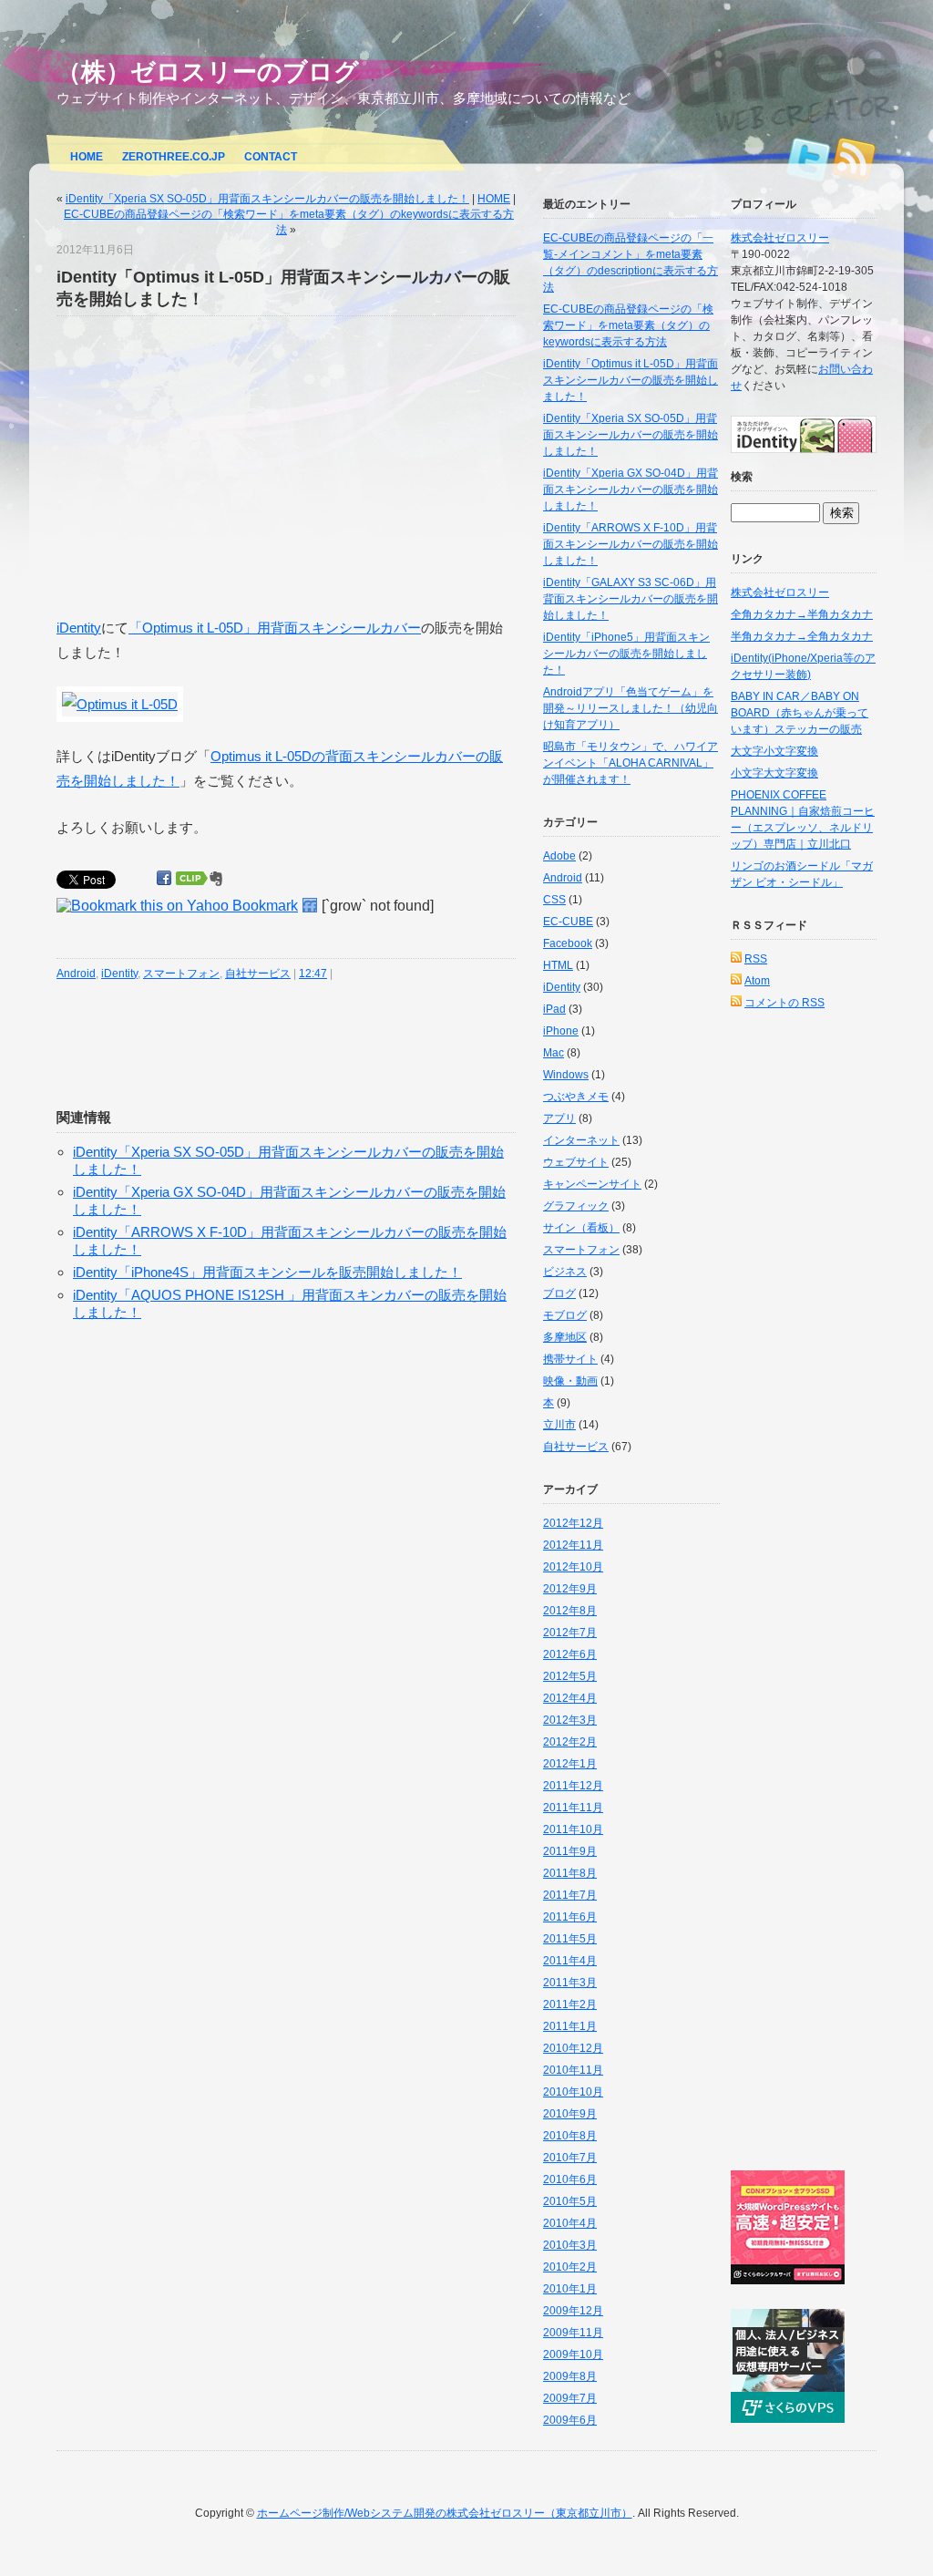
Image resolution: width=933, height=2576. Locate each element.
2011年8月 (570, 1873)
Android (76, 974)
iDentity (79, 628)
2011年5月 (570, 1939)
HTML (558, 965)
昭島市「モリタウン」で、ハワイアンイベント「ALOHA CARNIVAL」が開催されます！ (631, 763)
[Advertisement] (210, 466)
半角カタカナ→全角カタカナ (802, 636)
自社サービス (258, 974)
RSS (854, 154)
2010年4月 (570, 2223)
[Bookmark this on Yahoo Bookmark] (177, 906)
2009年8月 (570, 2376)
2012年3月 (570, 1720)
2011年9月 (570, 1851)
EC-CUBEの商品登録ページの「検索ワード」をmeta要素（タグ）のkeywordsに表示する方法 (628, 325)
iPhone (561, 1031)
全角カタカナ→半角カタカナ (802, 614)
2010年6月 (570, 2179)
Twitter (808, 154)
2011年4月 (570, 1961)
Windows (566, 1075)
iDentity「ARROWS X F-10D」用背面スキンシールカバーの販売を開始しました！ (631, 544)
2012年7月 (570, 1633)
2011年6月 (570, 1917)
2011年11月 (573, 1808)
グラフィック (576, 1206)
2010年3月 (570, 2245)
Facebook (568, 943)
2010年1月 (570, 2289)
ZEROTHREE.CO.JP (174, 157)
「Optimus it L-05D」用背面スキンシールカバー (275, 628)
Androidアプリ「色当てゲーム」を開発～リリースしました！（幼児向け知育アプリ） (631, 708)
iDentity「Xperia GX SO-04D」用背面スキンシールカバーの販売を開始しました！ (631, 489)
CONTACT (271, 157)
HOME (87, 157)
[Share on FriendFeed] (310, 906)
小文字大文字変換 (774, 773)
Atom (757, 981)
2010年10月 (573, 2092)
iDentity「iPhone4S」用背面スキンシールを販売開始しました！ (267, 1272)
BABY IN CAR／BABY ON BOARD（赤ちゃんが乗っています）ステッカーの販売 (800, 713)
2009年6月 (570, 2420)
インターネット (581, 1140)
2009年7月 (570, 2398)
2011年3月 (570, 1983)
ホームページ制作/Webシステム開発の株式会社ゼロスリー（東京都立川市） (445, 2513)
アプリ (559, 1118)
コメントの (784, 1003)
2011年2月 (570, 2004)
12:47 (313, 974)
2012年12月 (573, 1523)
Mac (554, 1053)
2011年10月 (573, 1829)
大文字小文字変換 (774, 751)
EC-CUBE (568, 922)
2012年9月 (570, 1589)
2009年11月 (573, 2333)
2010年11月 (573, 2070)
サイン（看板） (581, 1228)
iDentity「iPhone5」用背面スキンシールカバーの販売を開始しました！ (626, 654)
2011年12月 (573, 1786)
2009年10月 (573, 2354)
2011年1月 (570, 2026)
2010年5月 (570, 2201)
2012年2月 (570, 1742)
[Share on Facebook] (164, 878)
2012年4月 (570, 1698)
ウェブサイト (576, 1162)
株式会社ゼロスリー (780, 238)
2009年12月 (573, 2311)
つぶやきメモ (576, 1097)
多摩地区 (565, 1337)
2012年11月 (573, 1545)
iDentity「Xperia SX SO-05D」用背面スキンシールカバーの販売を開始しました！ (267, 199)
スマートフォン (181, 974)
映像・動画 (570, 1381)
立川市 (559, 1425)
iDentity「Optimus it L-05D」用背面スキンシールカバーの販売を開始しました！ (631, 380)
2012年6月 (570, 1654)
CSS (554, 900)
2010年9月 (570, 2114)
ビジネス (565, 1272)
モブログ (565, 1315)
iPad (554, 1009)
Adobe (559, 856)
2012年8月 (570, 1611)
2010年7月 (570, 2158)
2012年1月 (570, 1764)
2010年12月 (573, 2048)
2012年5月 (570, 1676)
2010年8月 (570, 2136)
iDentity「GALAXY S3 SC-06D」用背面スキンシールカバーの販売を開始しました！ (631, 599)
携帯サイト (570, 1359)
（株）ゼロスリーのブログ (208, 72)
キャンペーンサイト (592, 1184)
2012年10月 (573, 1567)
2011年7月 (570, 1895)
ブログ (559, 1293)
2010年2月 (570, 2267)
